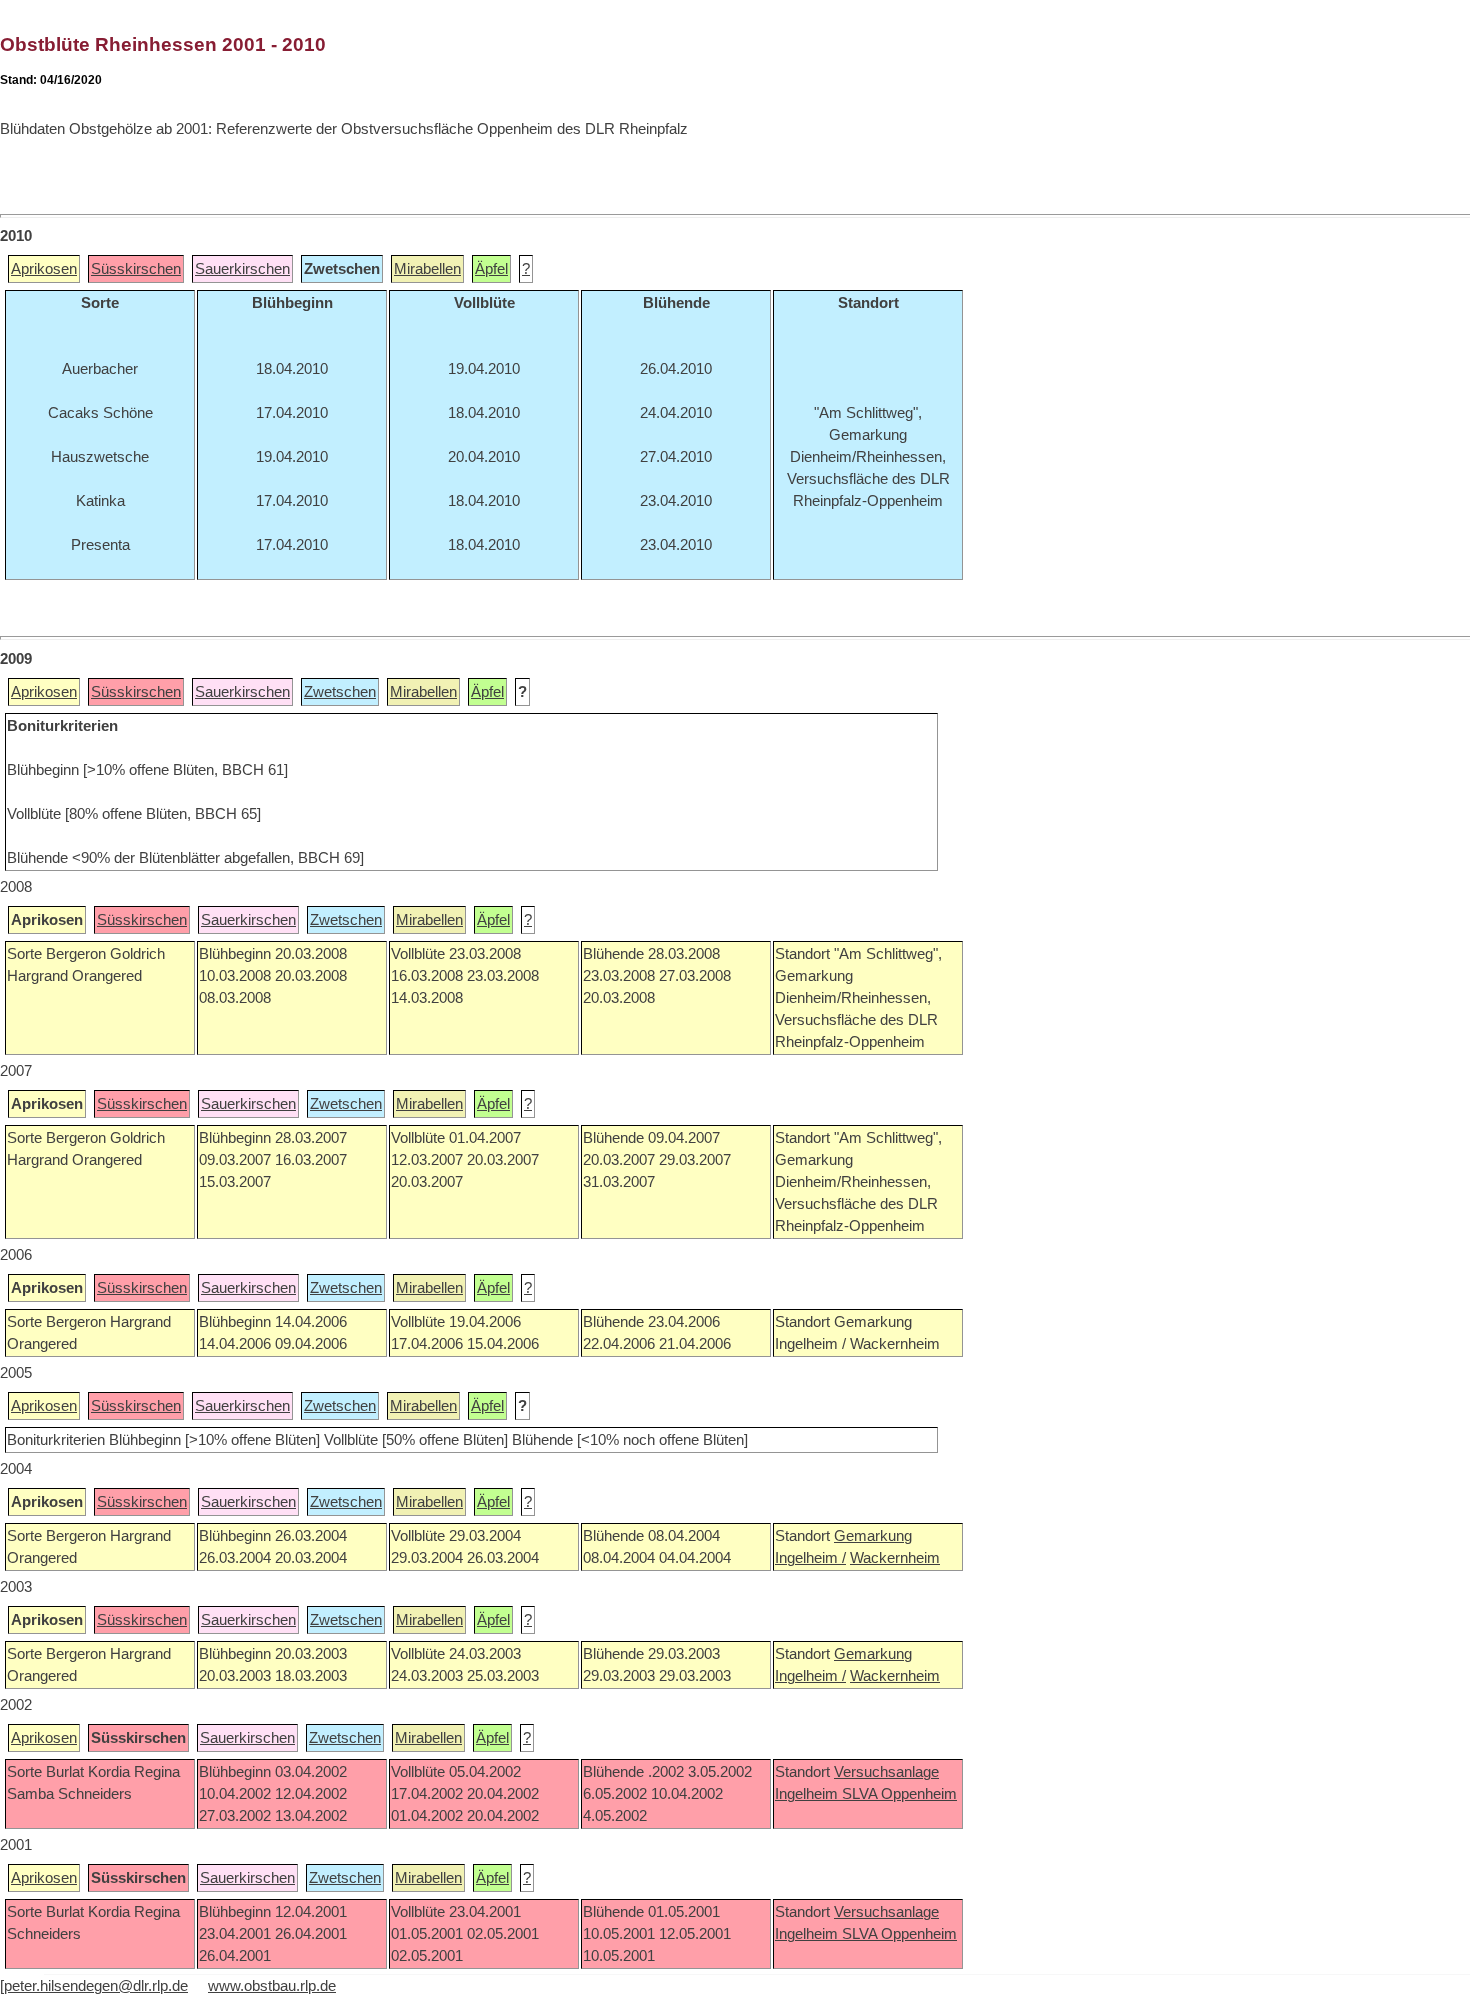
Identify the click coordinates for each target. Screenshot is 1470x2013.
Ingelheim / (810, 1558)
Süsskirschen (136, 269)
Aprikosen (44, 269)
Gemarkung (873, 1536)
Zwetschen (340, 692)
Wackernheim (895, 1558)
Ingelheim (808, 1794)
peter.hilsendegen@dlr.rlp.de (96, 1986)
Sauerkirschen (242, 269)
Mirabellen (427, 269)
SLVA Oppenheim (899, 1794)
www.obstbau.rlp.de (272, 1986)
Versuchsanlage (886, 1772)
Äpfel (491, 269)
